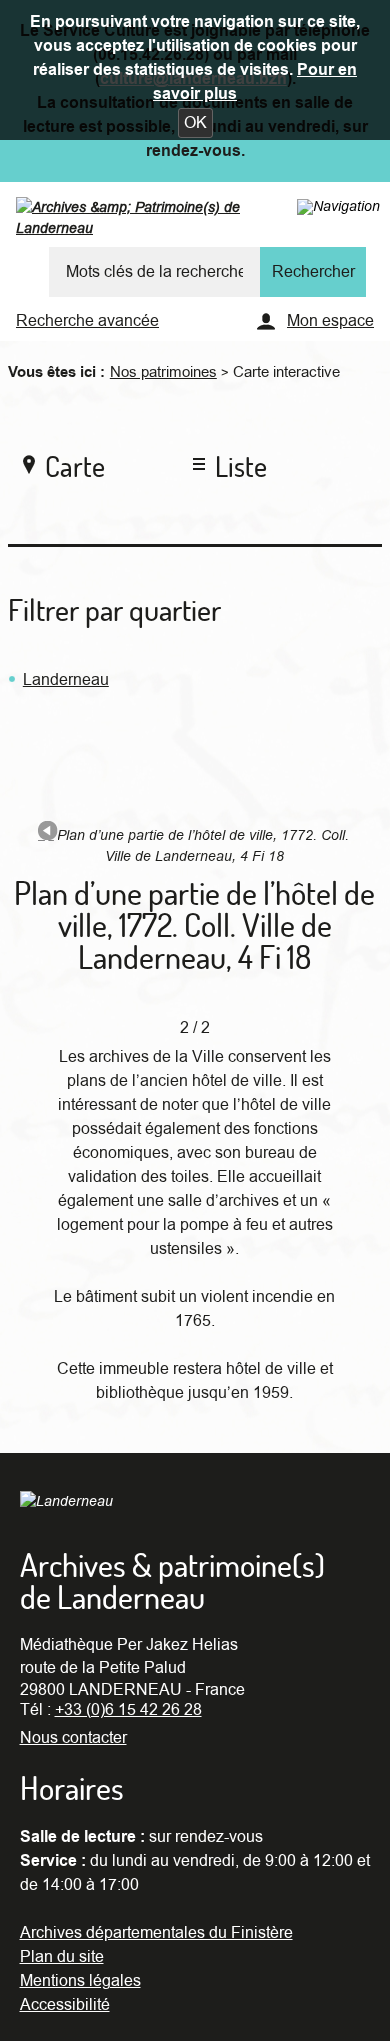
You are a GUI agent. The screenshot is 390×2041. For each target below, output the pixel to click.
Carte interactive (286, 372)
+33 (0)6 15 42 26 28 (128, 1710)
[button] (195, 123)
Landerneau (66, 680)
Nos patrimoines (163, 372)
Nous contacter (73, 1738)
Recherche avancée (87, 321)
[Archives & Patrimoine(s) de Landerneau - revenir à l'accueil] (168, 222)
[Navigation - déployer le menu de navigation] (338, 206)
